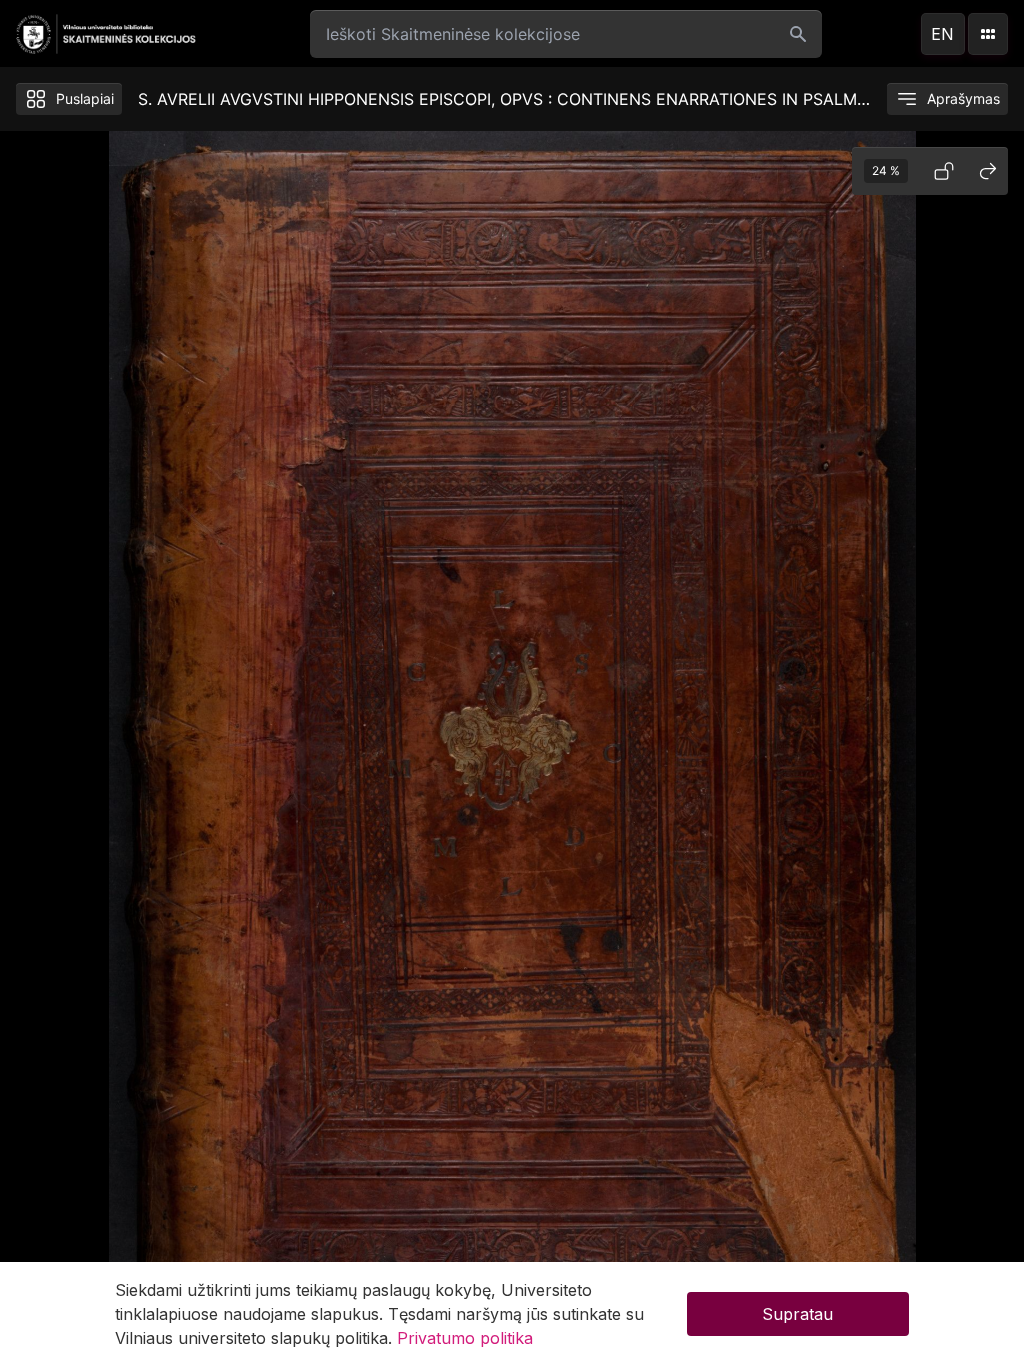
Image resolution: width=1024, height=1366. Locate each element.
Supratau (797, 1314)
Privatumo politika (465, 1338)
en (942, 34)
